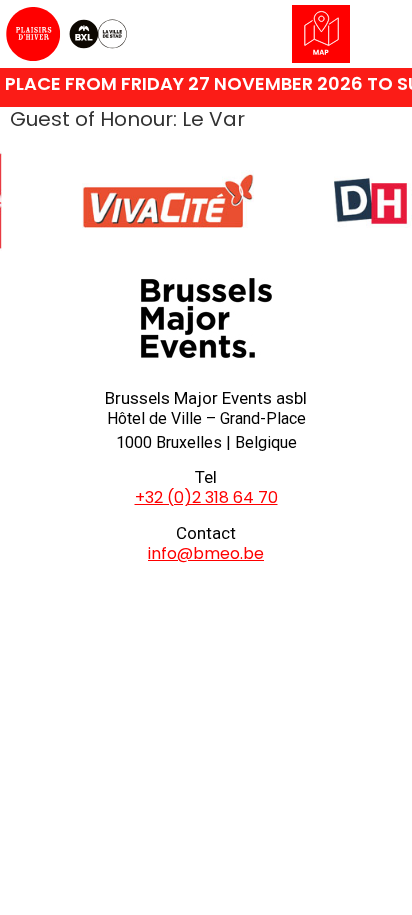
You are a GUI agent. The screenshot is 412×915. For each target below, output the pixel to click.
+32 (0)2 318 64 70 (206, 497)
